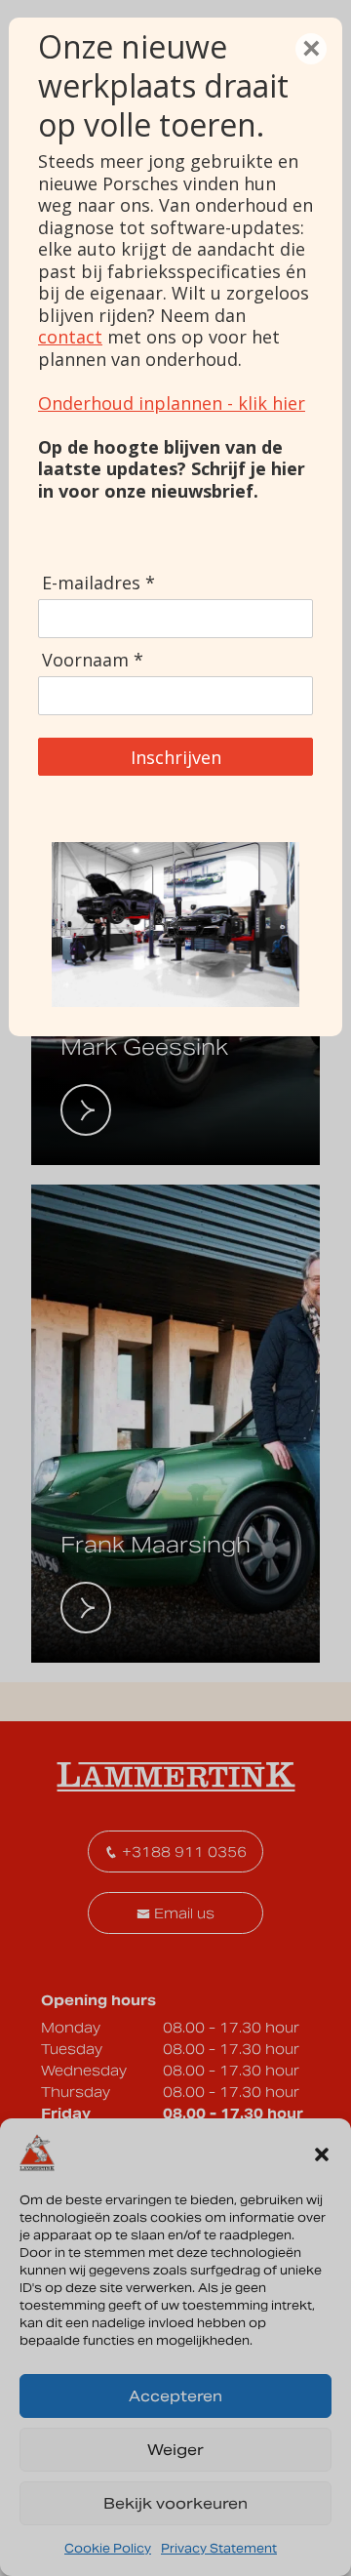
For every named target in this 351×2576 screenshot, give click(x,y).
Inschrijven (176, 757)
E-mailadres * (98, 583)
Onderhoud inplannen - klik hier (172, 403)
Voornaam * (93, 660)
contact (70, 337)
